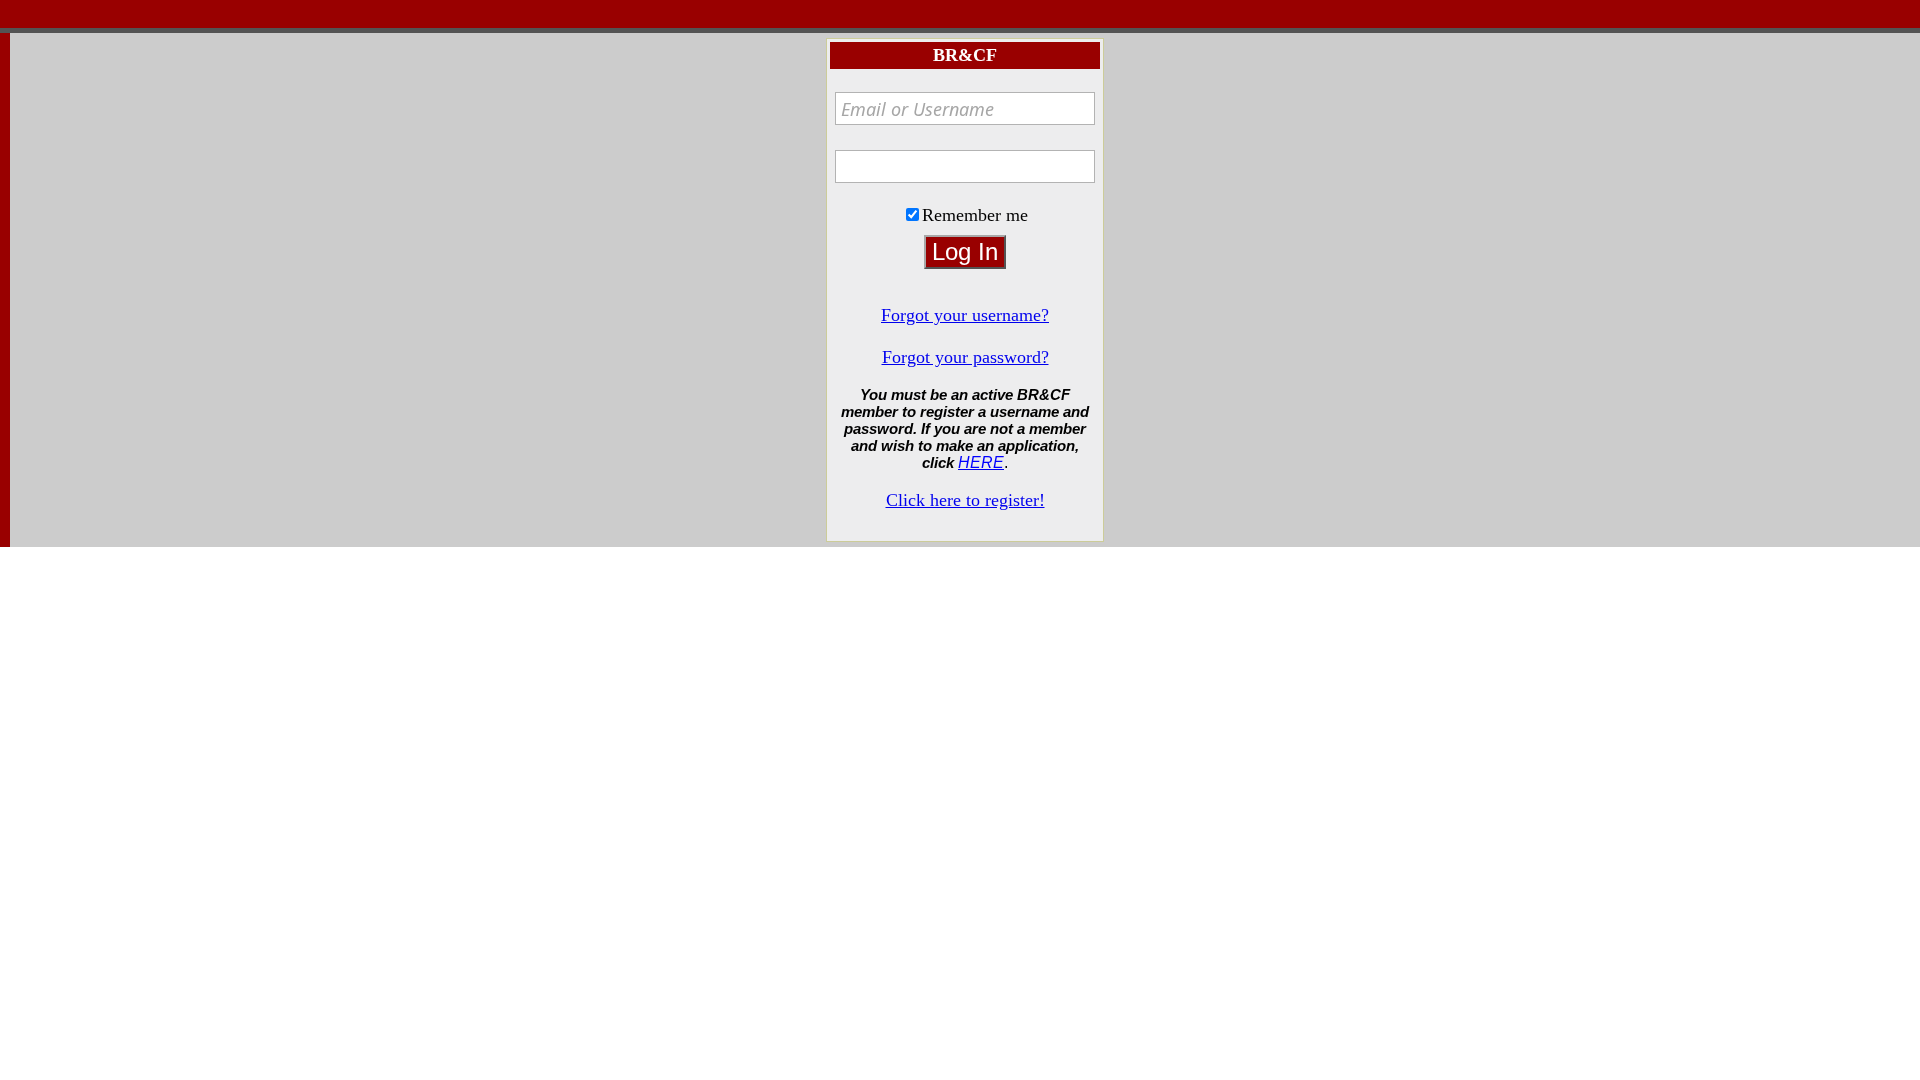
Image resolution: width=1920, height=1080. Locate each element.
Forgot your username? (965, 315)
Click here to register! (965, 500)
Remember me (975, 215)
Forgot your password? (965, 357)
